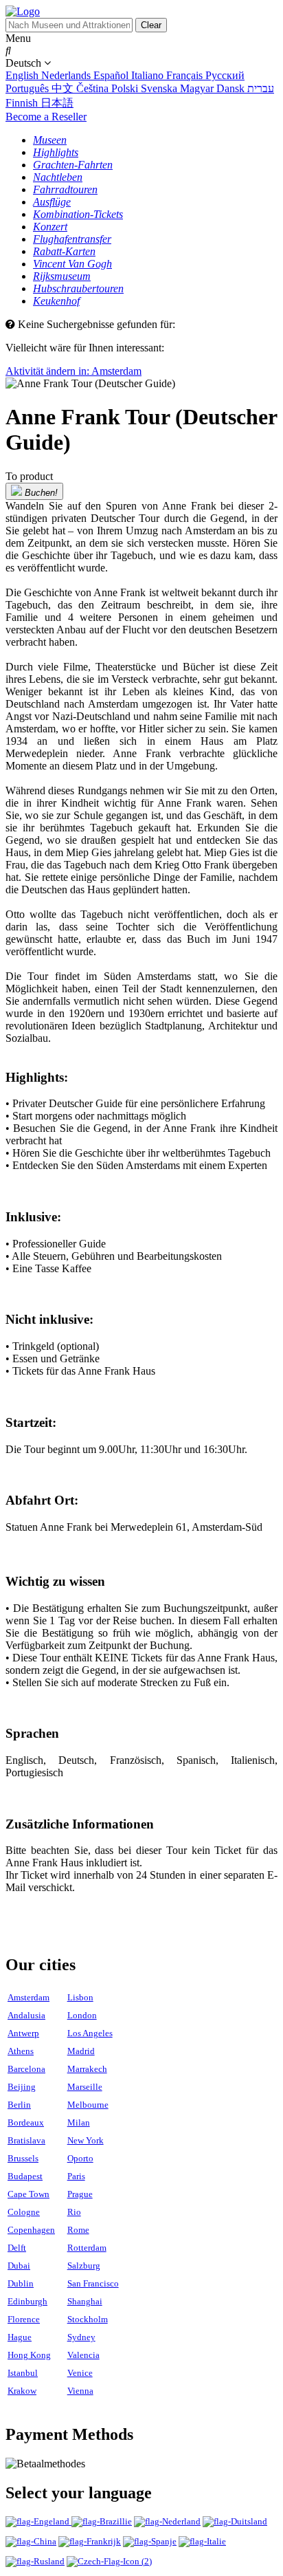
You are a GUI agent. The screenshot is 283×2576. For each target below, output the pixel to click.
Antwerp (23, 2033)
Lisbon (80, 1997)
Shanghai (85, 2301)
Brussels (23, 2158)
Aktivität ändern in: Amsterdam (73, 371)
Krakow (22, 2391)
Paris (76, 2176)
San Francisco (93, 2283)
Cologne (24, 2212)
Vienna (80, 2391)
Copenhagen (31, 2230)
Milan (79, 2122)
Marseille (85, 2087)
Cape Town (29, 2194)
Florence (24, 2319)
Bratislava (26, 2140)
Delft (17, 2248)
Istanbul (23, 2373)
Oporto (80, 2158)
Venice (80, 2373)
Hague (20, 2337)
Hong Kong (29, 2355)
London (82, 2015)
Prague (80, 2194)
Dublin (21, 2283)
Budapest (25, 2176)
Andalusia (26, 2015)
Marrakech (87, 2069)
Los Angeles (90, 2033)
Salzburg (84, 2266)
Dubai (19, 2266)
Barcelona (26, 2069)
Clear (151, 25)
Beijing (22, 2087)
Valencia (83, 2355)
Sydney (81, 2337)
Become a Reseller (46, 117)
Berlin (19, 2105)
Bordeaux (26, 2122)
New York (86, 2140)
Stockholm (88, 2319)
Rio (74, 2212)
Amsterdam (29, 1997)
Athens (21, 2051)
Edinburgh (27, 2301)
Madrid (81, 2051)
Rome (78, 2230)
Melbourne (88, 2105)
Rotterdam (87, 2248)
